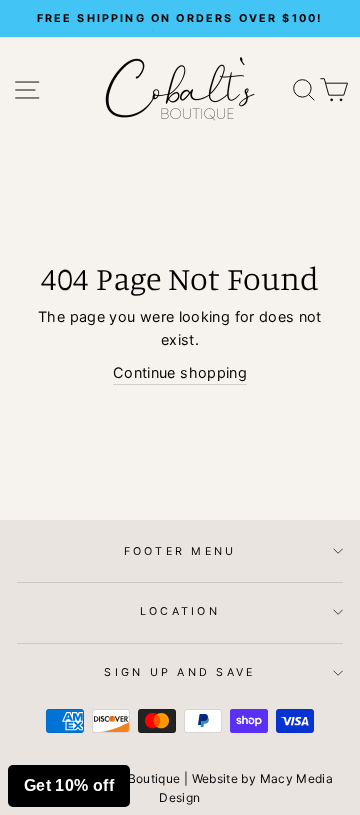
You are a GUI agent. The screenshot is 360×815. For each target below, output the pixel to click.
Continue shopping (180, 372)
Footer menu (180, 551)
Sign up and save (179, 672)
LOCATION (180, 611)
